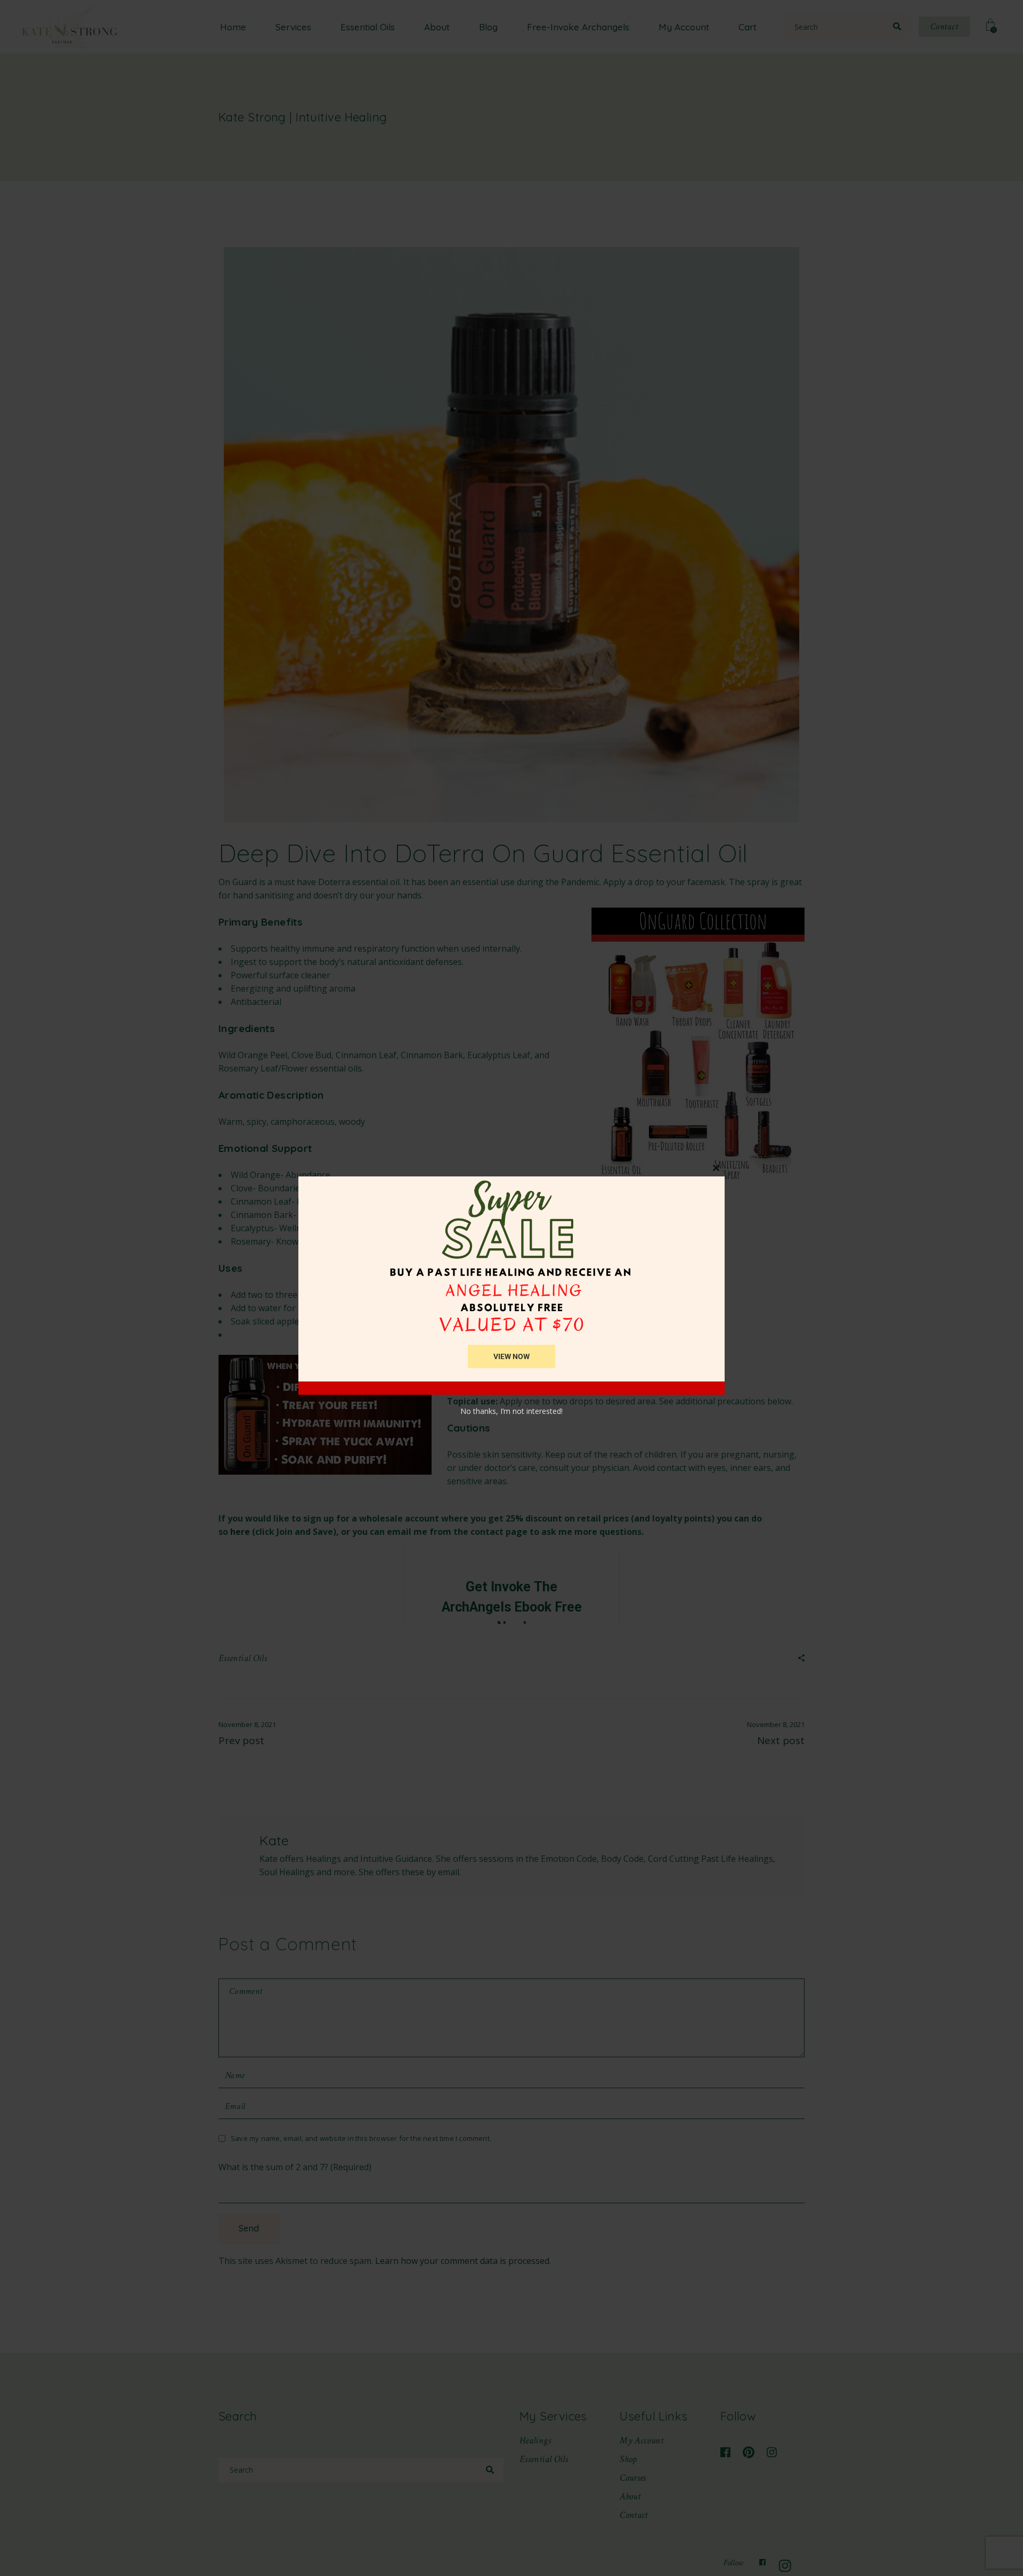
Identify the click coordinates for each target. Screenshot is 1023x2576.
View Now (511, 1356)
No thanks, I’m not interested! (511, 1411)
